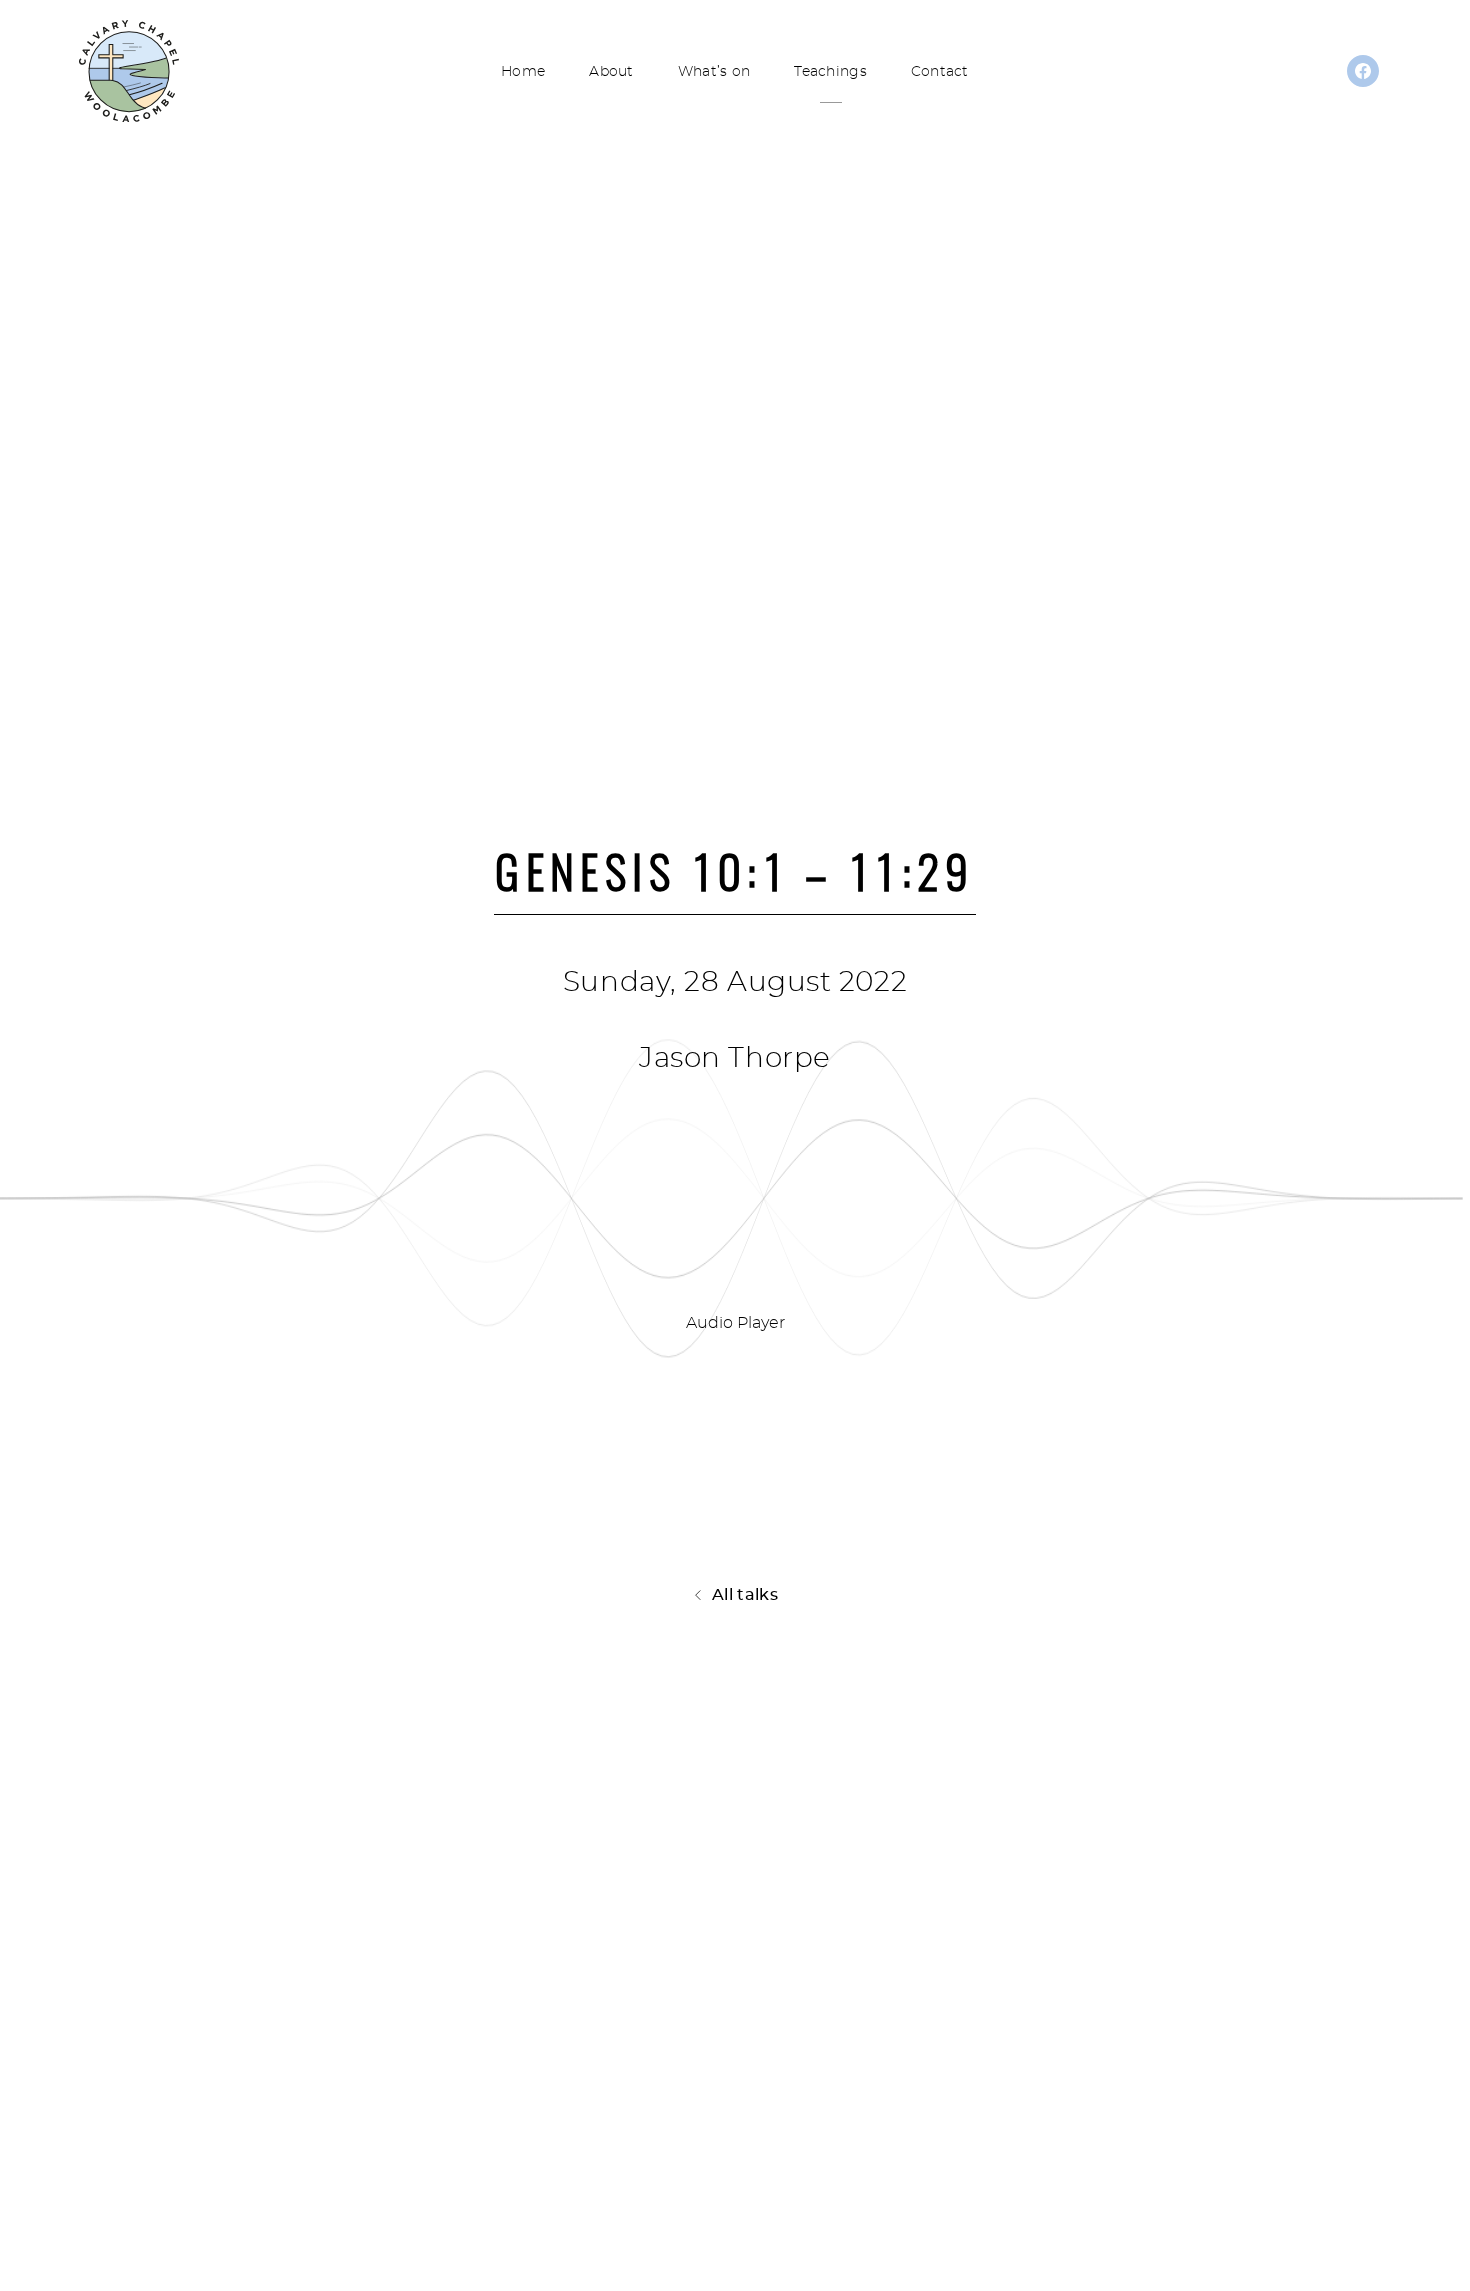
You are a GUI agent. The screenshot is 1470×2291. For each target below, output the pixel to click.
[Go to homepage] (129, 70)
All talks (745, 1595)
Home (523, 72)
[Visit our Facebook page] (1363, 77)
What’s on (714, 72)
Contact (940, 72)
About (611, 72)
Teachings (830, 72)
